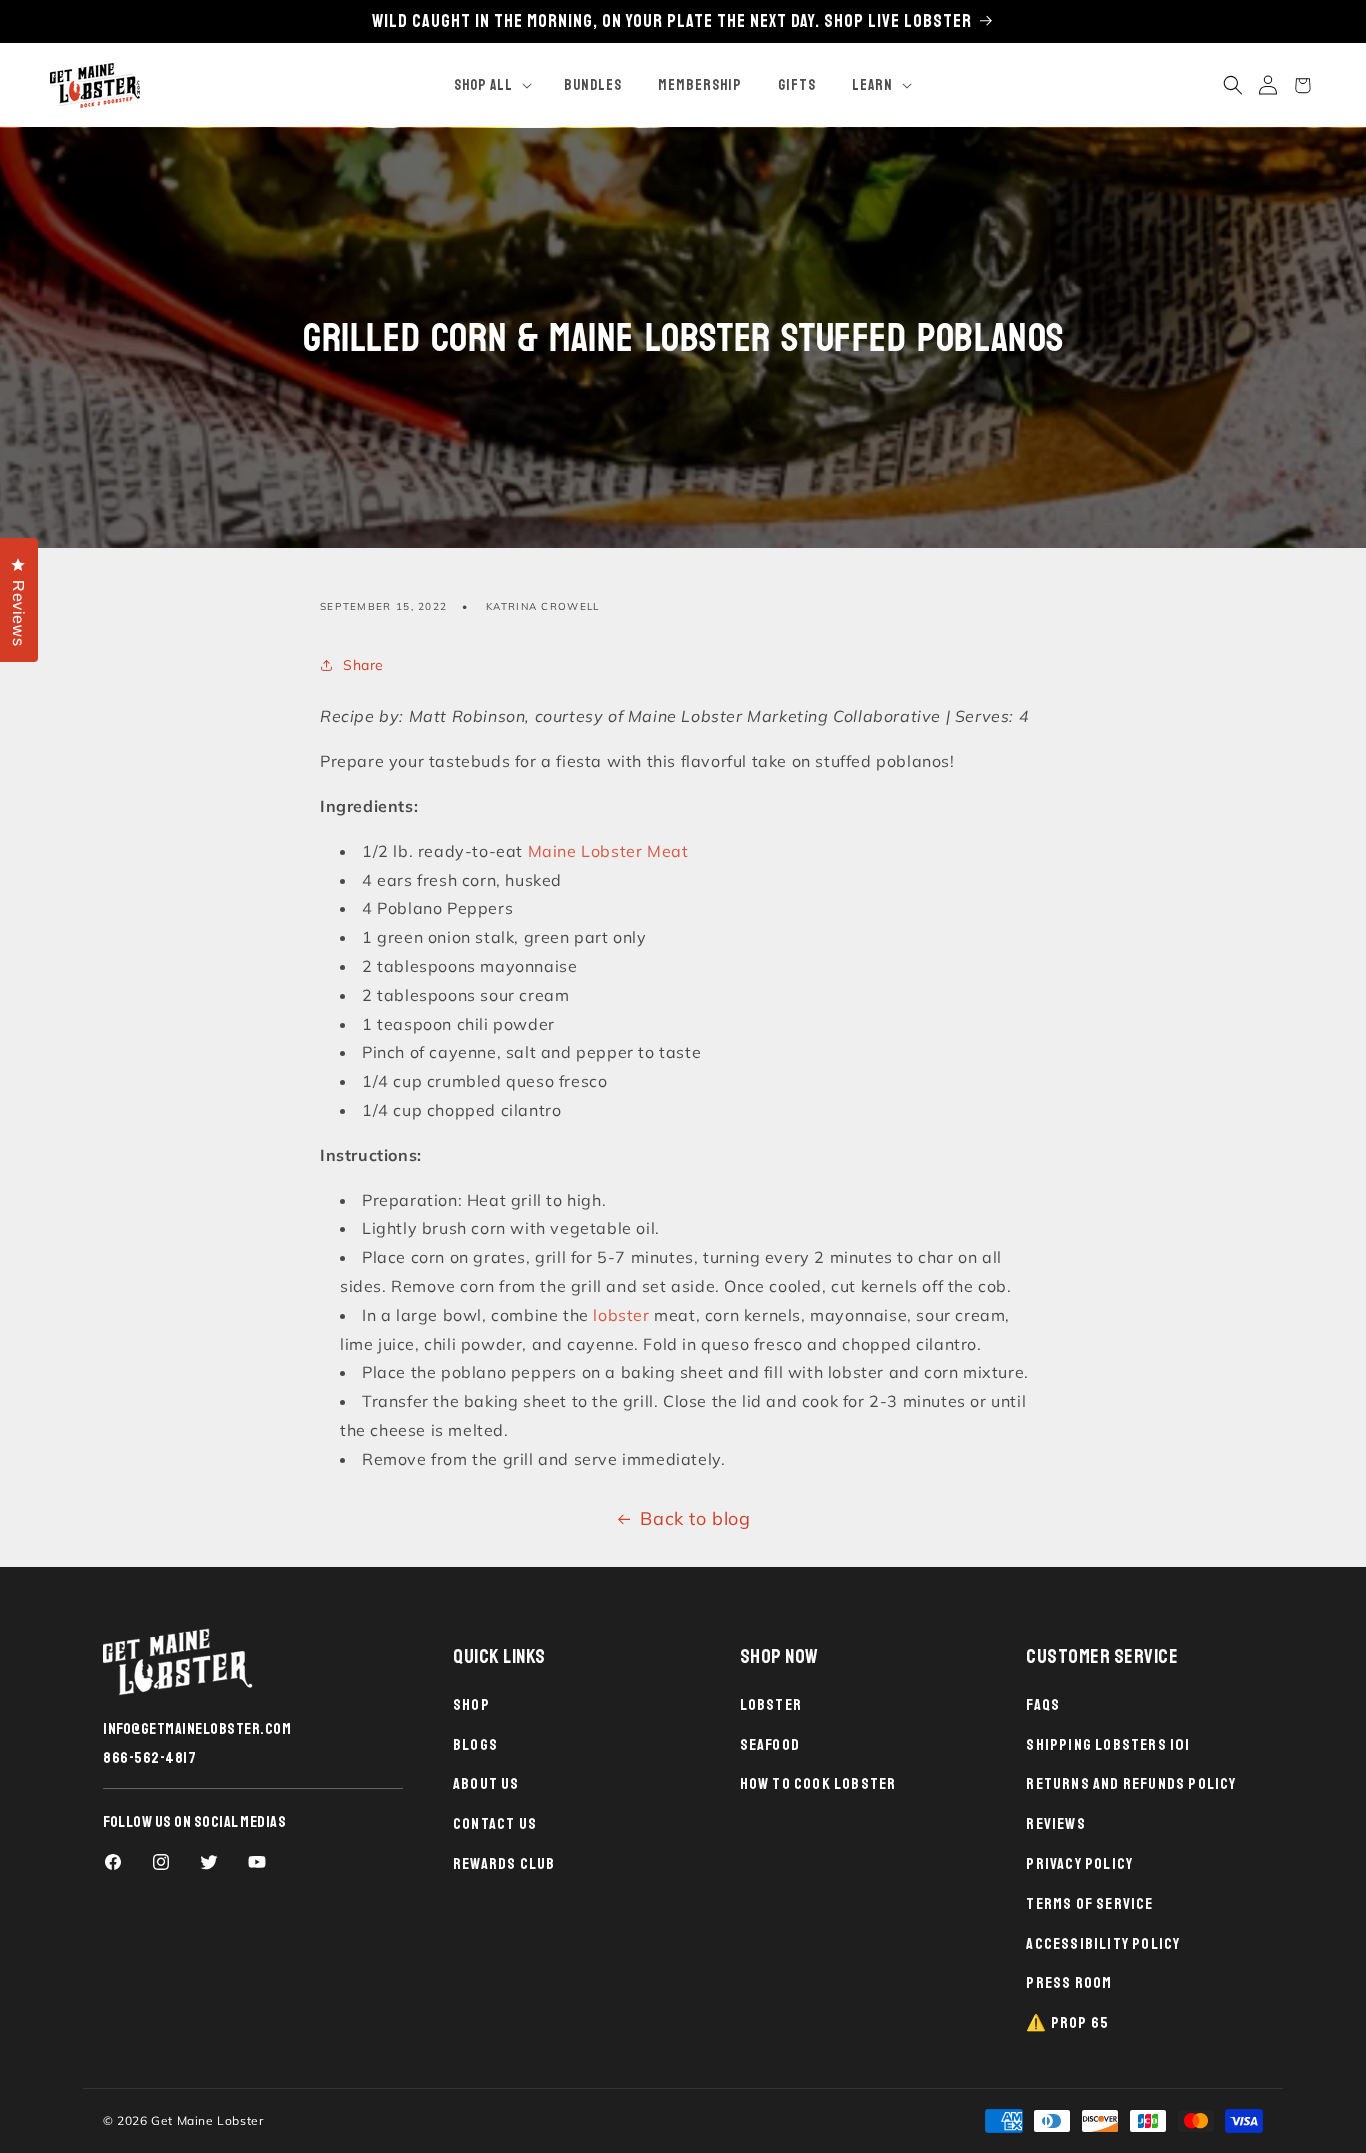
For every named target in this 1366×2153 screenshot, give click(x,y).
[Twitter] (209, 1862)
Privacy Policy (1079, 1864)
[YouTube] (257, 1862)
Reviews (1055, 1824)
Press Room (1069, 1983)
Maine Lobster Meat (608, 850)
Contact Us (495, 1824)
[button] (491, 86)
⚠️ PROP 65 (1067, 2023)
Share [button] (363, 664)
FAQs (1043, 1705)
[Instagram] (161, 1862)
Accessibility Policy (1103, 1944)
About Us (486, 1784)
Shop (471, 1705)
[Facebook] (113, 1862)
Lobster (771, 1705)
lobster (621, 1314)
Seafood (770, 1745)
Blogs (475, 1745)
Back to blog (695, 1518)
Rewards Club (504, 1864)
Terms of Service (1089, 1904)
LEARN (872, 85)
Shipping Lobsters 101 (1108, 1745)
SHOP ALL (483, 85)
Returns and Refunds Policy (1131, 1784)
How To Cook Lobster (818, 1784)
